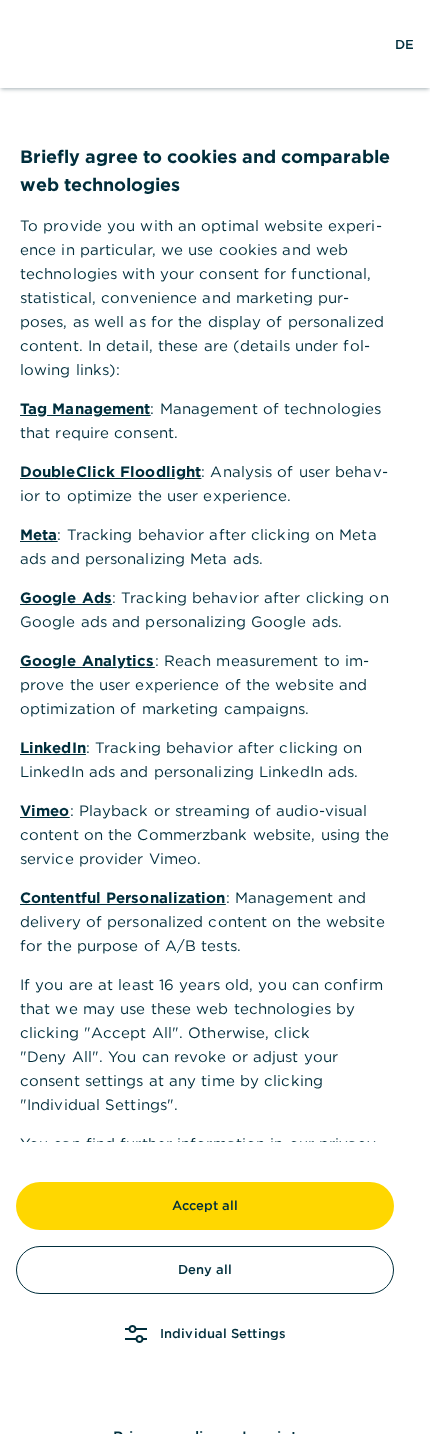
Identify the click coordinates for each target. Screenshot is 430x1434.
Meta (38, 534)
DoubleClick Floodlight (110, 471)
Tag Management (85, 408)
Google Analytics (87, 660)
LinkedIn (53, 747)
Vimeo (45, 810)
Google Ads (66, 597)
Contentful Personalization (123, 897)
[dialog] (215, 717)
